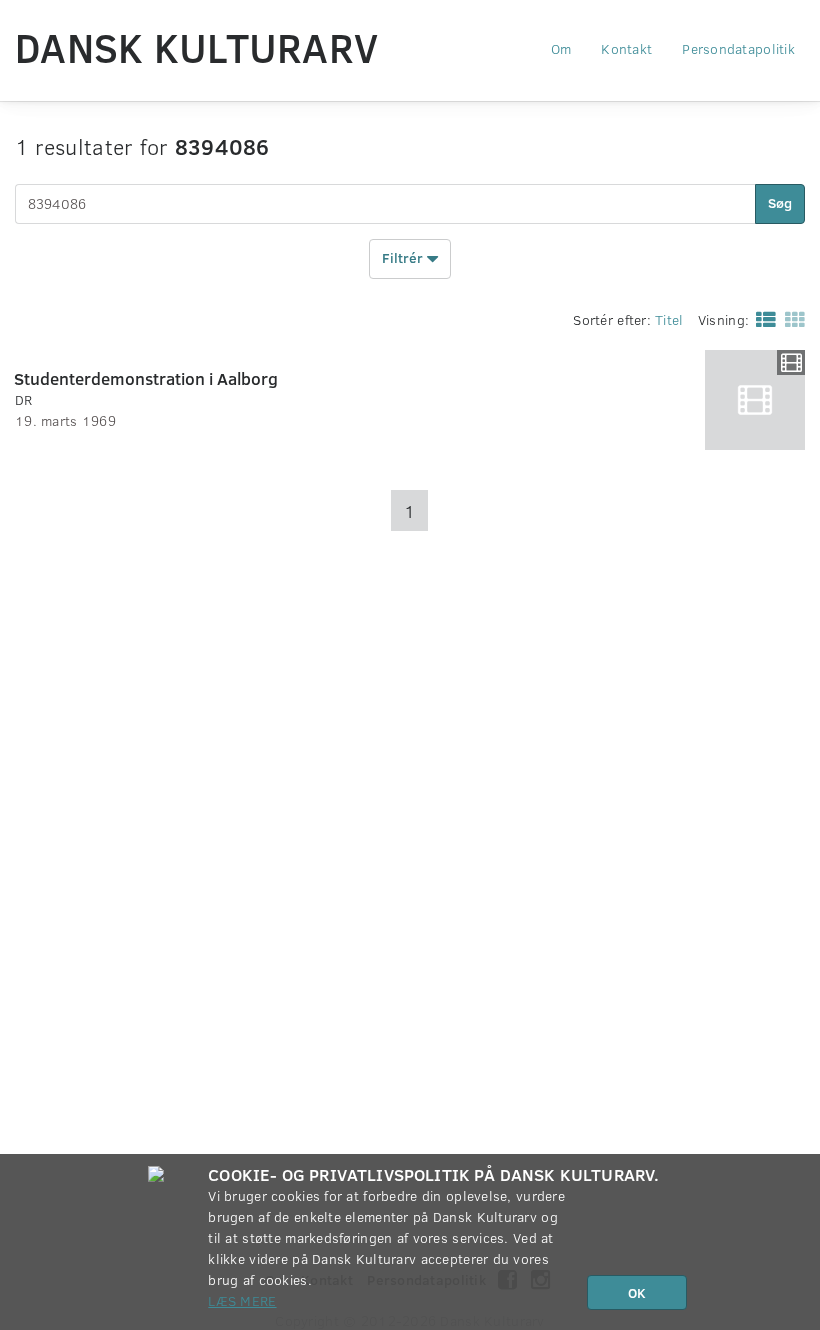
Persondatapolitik (738, 48)
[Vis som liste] (762, 318)
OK (637, 1292)
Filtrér (404, 256)
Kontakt (626, 48)
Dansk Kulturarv (196, 47)
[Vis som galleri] (791, 318)
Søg (780, 202)
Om (561, 48)
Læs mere (242, 1300)
